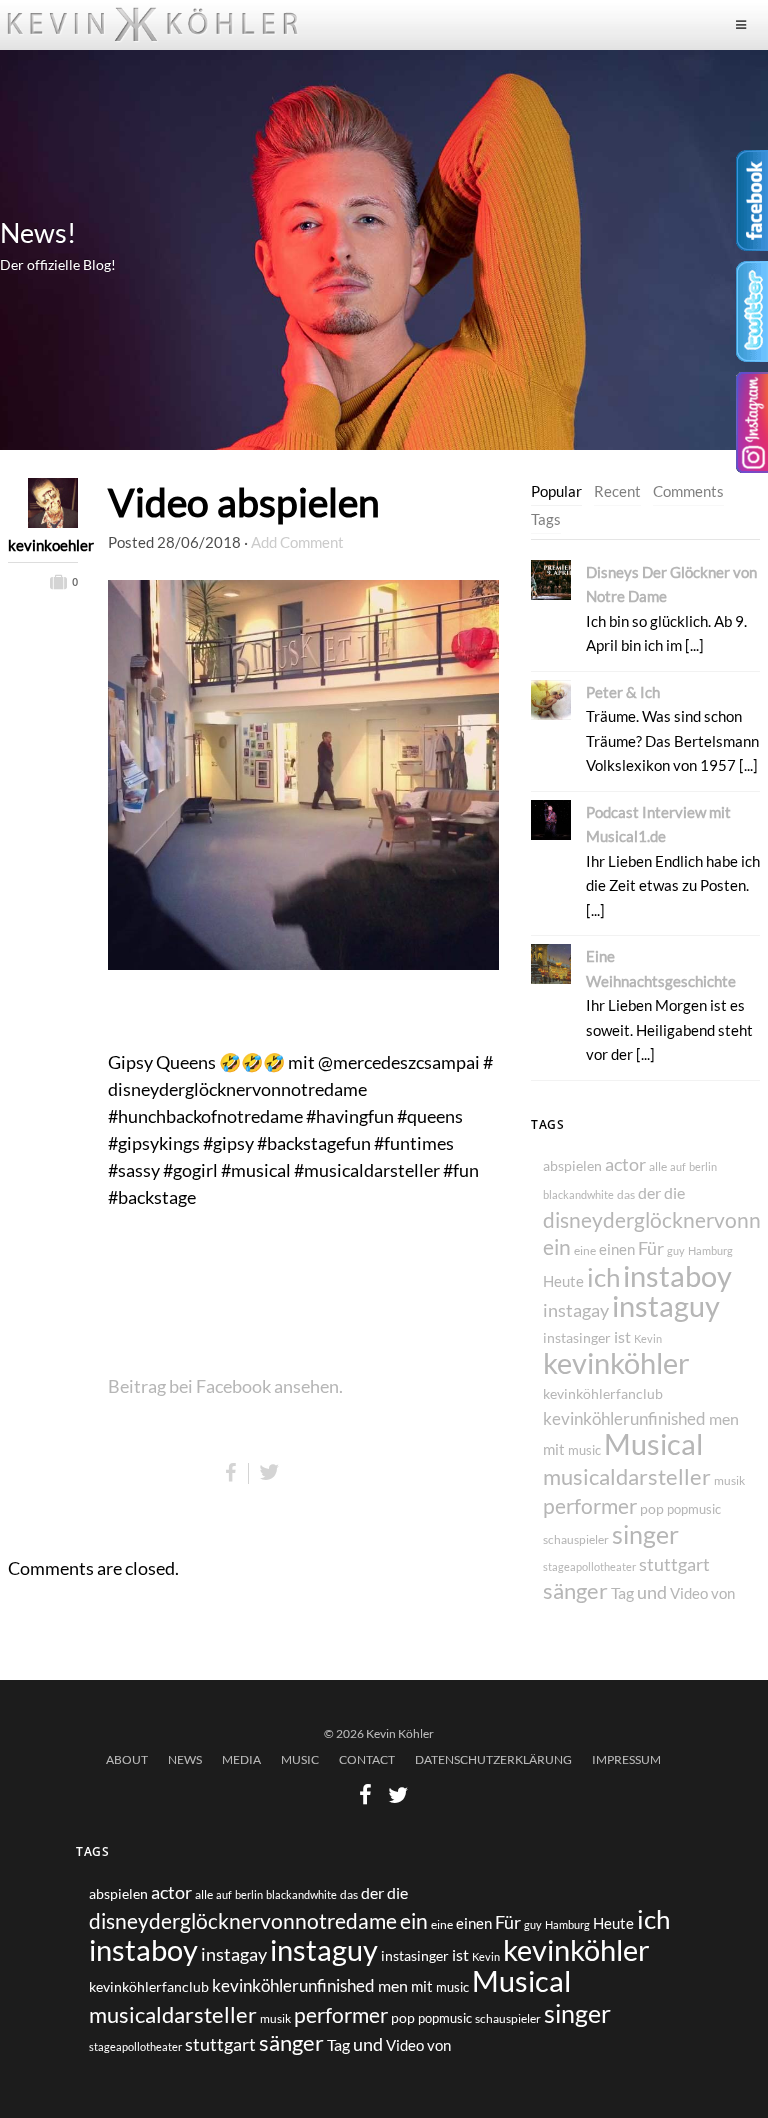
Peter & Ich (623, 692)
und (652, 1592)
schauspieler (576, 1539)
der (649, 1192)
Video (689, 1593)
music (584, 1450)
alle (658, 1166)
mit (554, 1449)
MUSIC (300, 1759)
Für (651, 1248)
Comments (688, 491)
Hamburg (710, 1250)
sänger (575, 1591)
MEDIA (241, 1759)
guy (676, 1250)
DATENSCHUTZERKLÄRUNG (493, 1759)
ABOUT (127, 1759)
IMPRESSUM (626, 1759)
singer (645, 1534)
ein (557, 1246)
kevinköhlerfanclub (603, 1393)
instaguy (666, 1306)
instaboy (677, 1275)
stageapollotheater (589, 1566)
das (626, 1194)
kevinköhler (616, 1363)
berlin (703, 1166)
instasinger (577, 1337)
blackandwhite (578, 1194)
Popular (556, 491)
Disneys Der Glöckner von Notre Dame (671, 584)
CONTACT (367, 1759)
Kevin (648, 1338)
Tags (546, 519)
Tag (622, 1592)
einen (617, 1249)
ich (603, 1277)
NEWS (185, 1759)
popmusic (694, 1509)
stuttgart (674, 1564)
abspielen (572, 1165)
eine (585, 1250)
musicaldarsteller (627, 1476)
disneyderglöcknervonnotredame (243, 1920)
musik (729, 1480)
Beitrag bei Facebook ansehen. (225, 1386)
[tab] (556, 492)
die (674, 1193)
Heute (563, 1281)
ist (622, 1336)
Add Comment (297, 542)
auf (678, 1166)
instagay (576, 1310)
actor (625, 1164)
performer (590, 1505)
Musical (653, 1444)
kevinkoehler (43, 545)
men (724, 1418)
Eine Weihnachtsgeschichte (661, 968)
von (723, 1593)
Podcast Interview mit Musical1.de (658, 824)
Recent (617, 491)
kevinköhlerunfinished (624, 1419)
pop (652, 1508)
